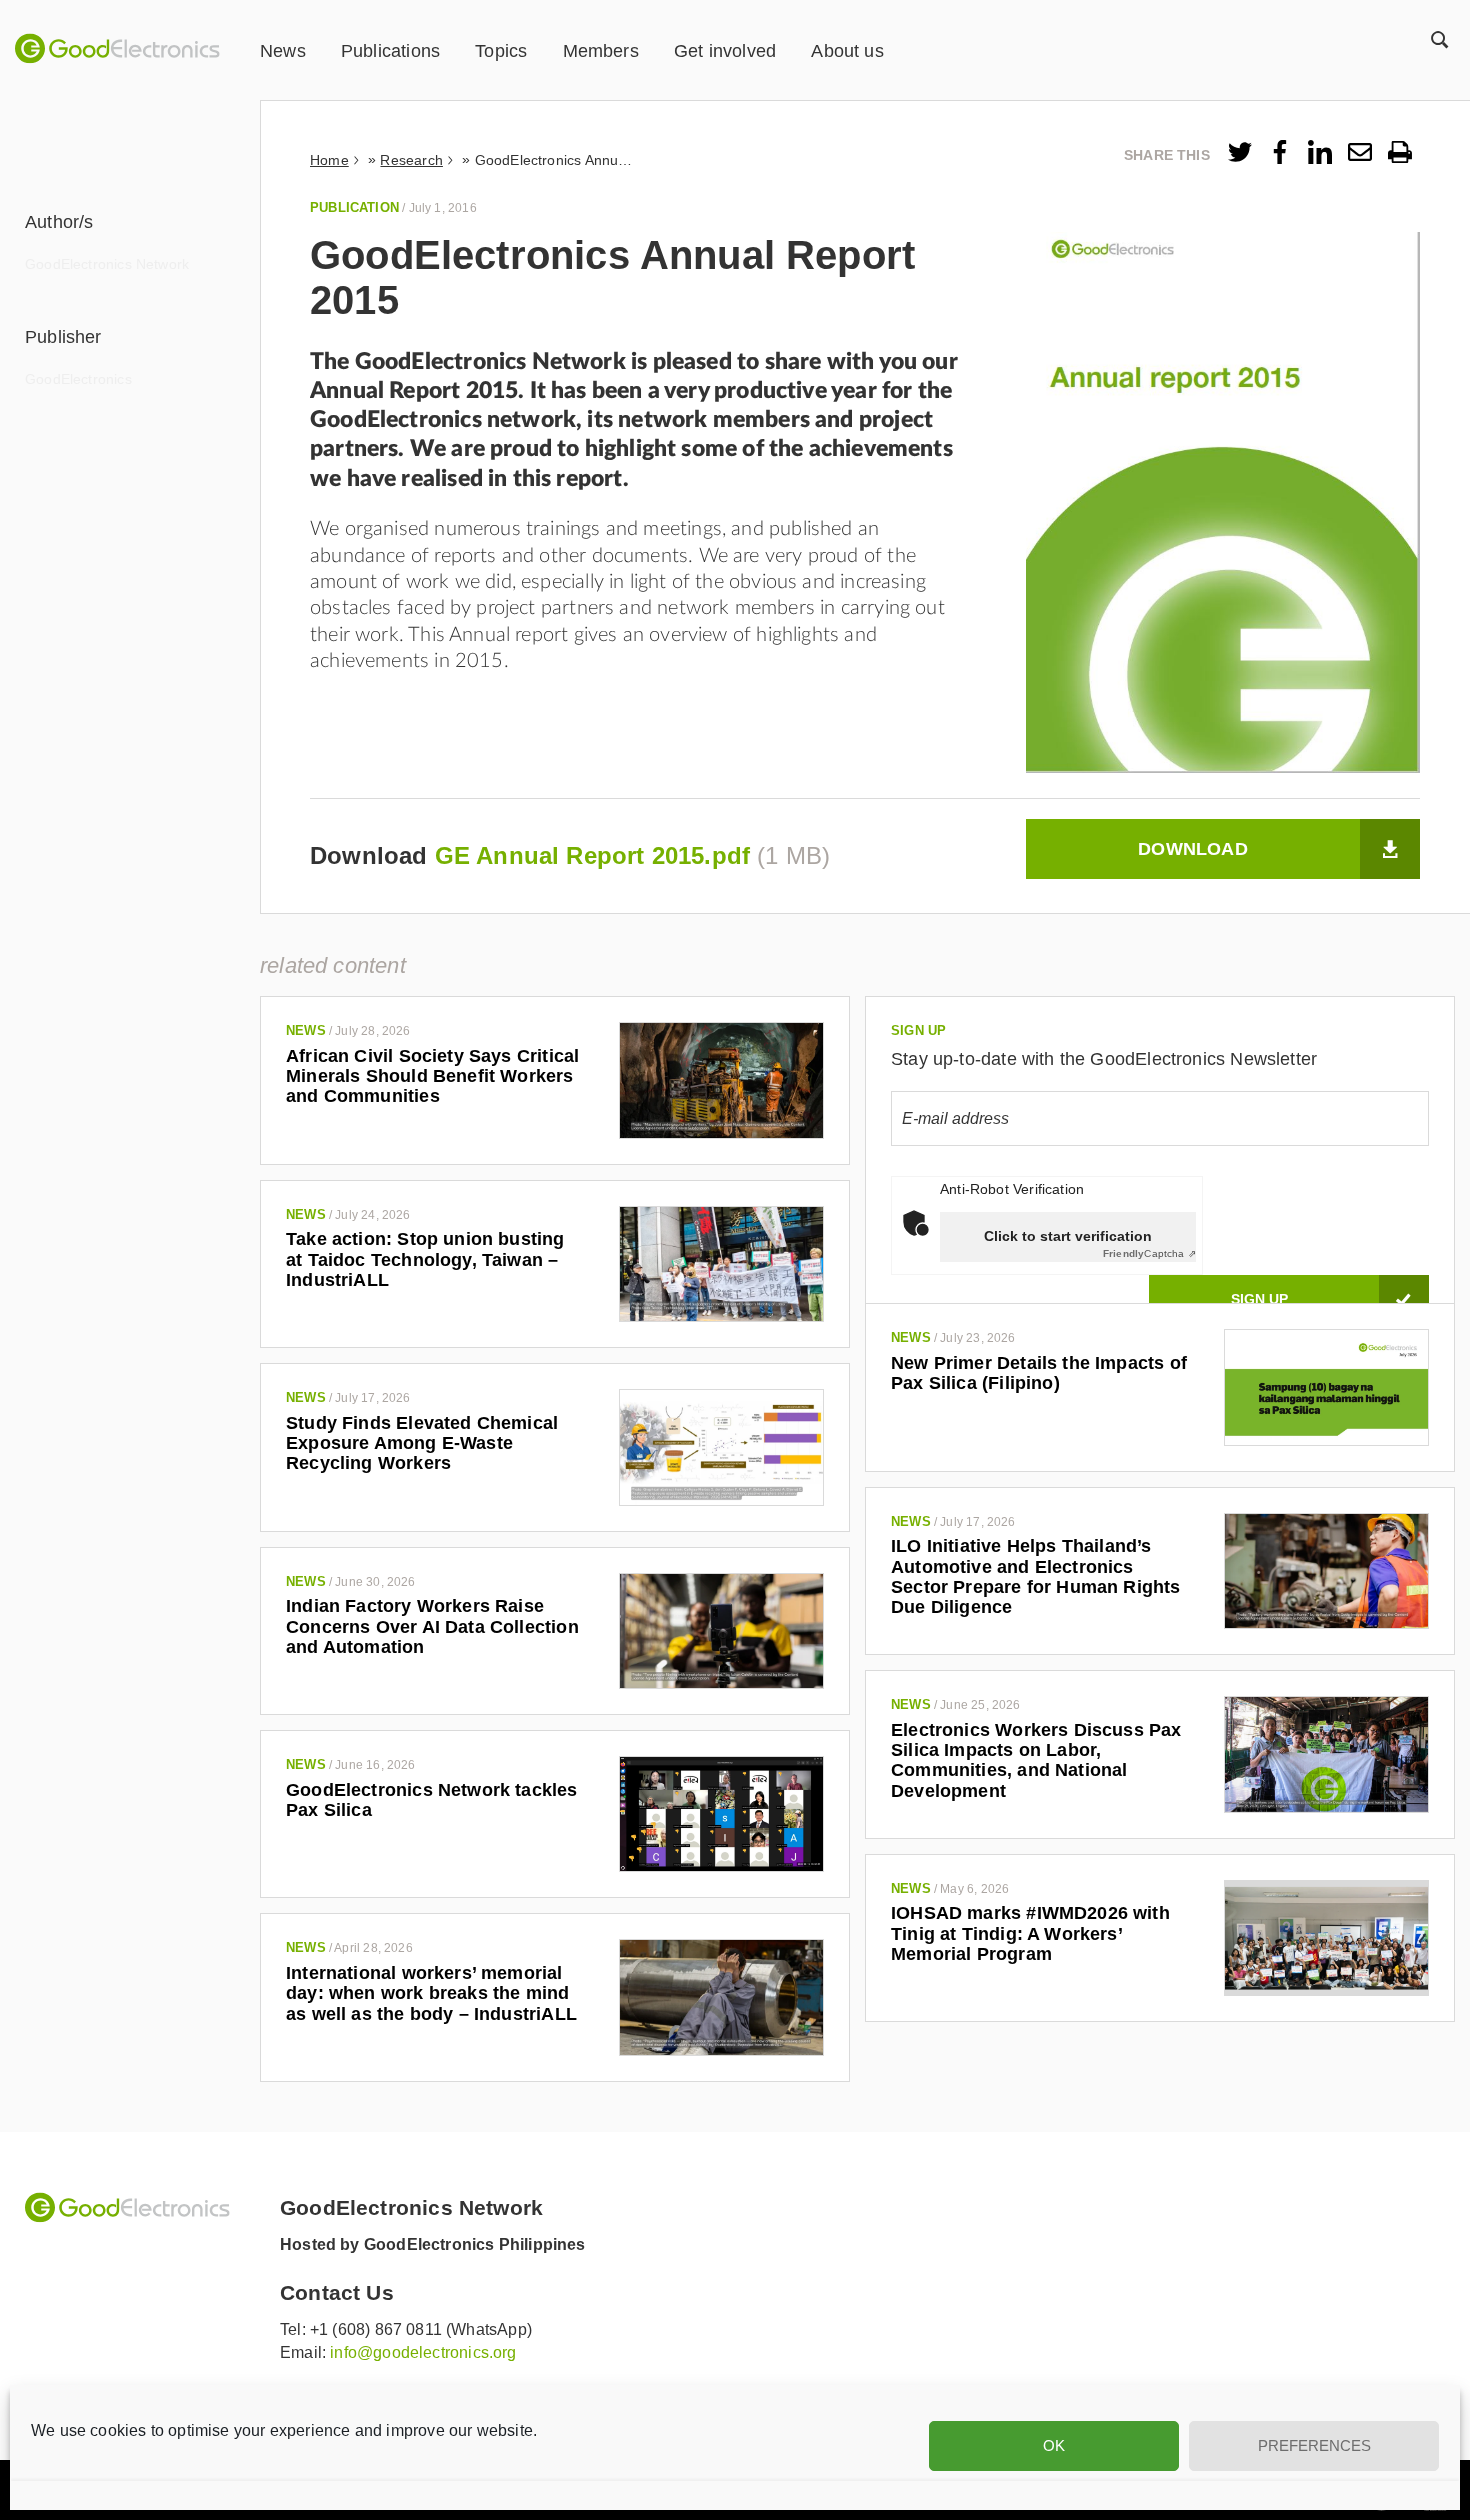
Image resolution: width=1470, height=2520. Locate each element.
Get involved (725, 51)
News (283, 51)
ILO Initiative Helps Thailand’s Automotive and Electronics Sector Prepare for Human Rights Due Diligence (1036, 1576)
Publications (390, 51)
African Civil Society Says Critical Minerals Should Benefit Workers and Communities (432, 1076)
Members (601, 51)
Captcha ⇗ (1149, 1253)
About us (847, 51)
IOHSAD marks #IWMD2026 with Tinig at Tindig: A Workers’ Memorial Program (1030, 1933)
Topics (501, 51)
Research (411, 160)
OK (1054, 2445)
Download (1192, 849)
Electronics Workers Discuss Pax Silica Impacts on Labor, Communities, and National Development (1036, 1760)
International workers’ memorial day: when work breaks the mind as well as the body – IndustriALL (431, 1993)
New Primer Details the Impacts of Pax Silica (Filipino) (1039, 1373)
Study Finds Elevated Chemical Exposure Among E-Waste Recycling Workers (422, 1443)
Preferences (1314, 2445)
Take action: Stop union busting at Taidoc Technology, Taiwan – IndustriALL (425, 1259)
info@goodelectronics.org (423, 2352)
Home (329, 160)
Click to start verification (1068, 1236)
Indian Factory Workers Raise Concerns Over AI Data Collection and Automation (432, 1626)
